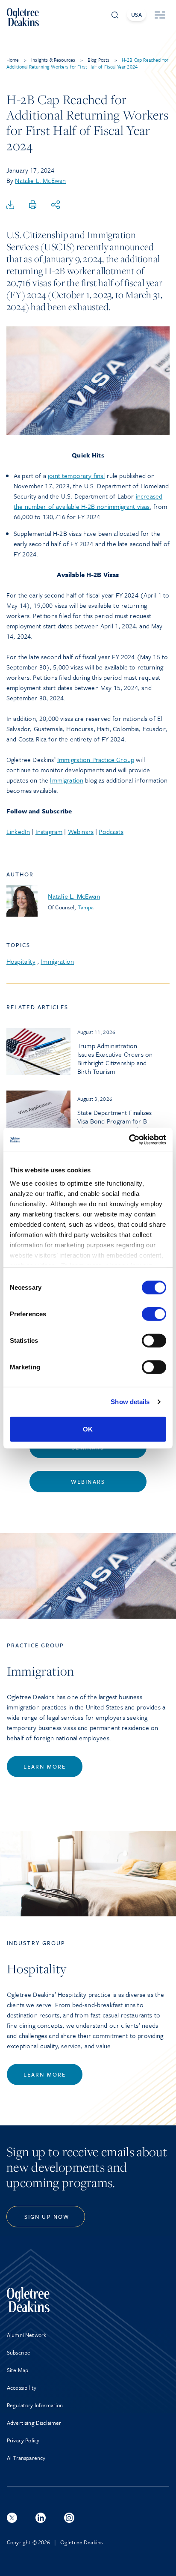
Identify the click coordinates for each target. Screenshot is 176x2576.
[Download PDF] (10, 205)
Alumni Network (26, 2335)
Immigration (67, 780)
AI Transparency (26, 2458)
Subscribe (19, 2352)
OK (88, 1429)
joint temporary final (76, 475)
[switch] (154, 1314)
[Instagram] (69, 2518)
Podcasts (111, 831)
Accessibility (22, 2388)
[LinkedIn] (41, 2518)
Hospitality (21, 961)
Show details (130, 1402)
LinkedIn (18, 831)
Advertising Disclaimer (34, 2423)
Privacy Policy (23, 2440)
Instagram (49, 831)
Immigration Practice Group (96, 759)
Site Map (18, 2370)
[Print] (33, 205)
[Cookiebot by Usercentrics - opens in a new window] (129, 1140)
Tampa (86, 907)
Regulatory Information (35, 2405)
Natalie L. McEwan (40, 180)
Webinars (81, 831)
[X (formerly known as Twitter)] (12, 2518)
